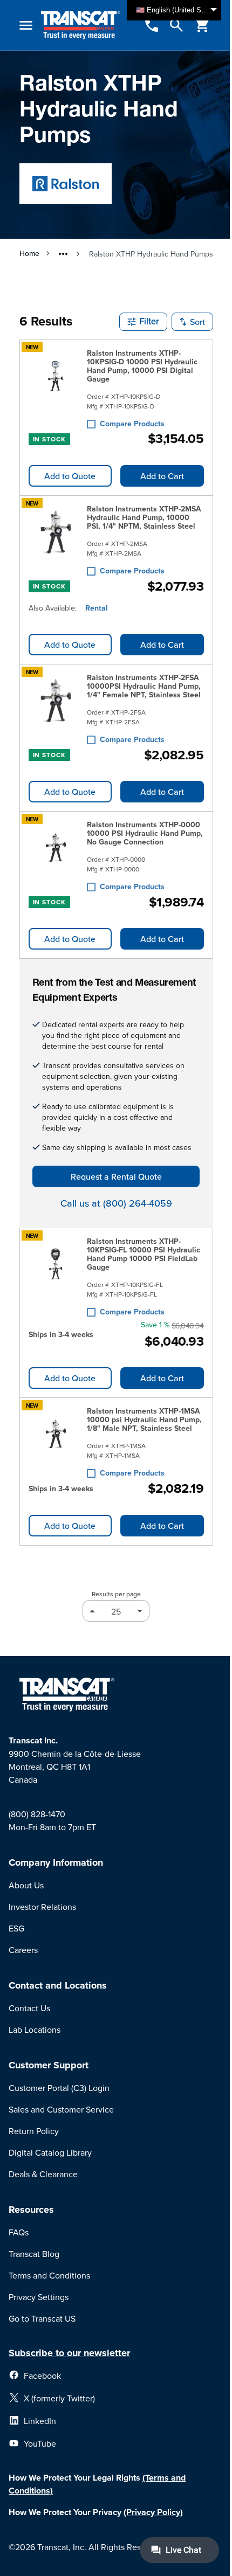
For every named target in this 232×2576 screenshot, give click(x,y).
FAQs (19, 2232)
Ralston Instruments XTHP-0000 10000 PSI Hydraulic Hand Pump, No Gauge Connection (145, 833)
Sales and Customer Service (61, 2109)
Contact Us (29, 2008)
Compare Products (132, 424)
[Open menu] (26, 25)
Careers (23, 1950)
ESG (16, 1928)
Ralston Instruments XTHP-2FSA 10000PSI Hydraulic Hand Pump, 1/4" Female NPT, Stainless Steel (144, 686)
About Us (26, 1885)
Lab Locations (35, 2030)
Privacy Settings (39, 2297)
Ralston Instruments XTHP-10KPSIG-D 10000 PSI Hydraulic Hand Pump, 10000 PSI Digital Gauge (142, 366)
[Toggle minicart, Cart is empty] (202, 25)
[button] (143, 322)
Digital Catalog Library (50, 2152)
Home (29, 253)
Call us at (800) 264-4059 (116, 1203)
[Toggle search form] (176, 25)
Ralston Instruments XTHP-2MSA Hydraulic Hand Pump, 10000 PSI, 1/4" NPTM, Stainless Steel (144, 517)
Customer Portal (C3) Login (59, 2088)
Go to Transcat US (42, 2318)
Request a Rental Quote (116, 1176)
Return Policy (34, 2131)
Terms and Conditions (49, 2275)
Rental (97, 608)
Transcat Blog (34, 2254)
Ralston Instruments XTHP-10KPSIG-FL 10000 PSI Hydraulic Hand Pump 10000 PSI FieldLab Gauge (144, 1254)
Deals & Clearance (43, 2174)
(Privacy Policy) (153, 2512)
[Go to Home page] (81, 25)
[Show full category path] (63, 254)
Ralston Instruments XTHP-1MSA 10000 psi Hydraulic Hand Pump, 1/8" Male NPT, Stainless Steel (144, 1419)
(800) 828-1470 (37, 1814)
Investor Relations (42, 1907)
